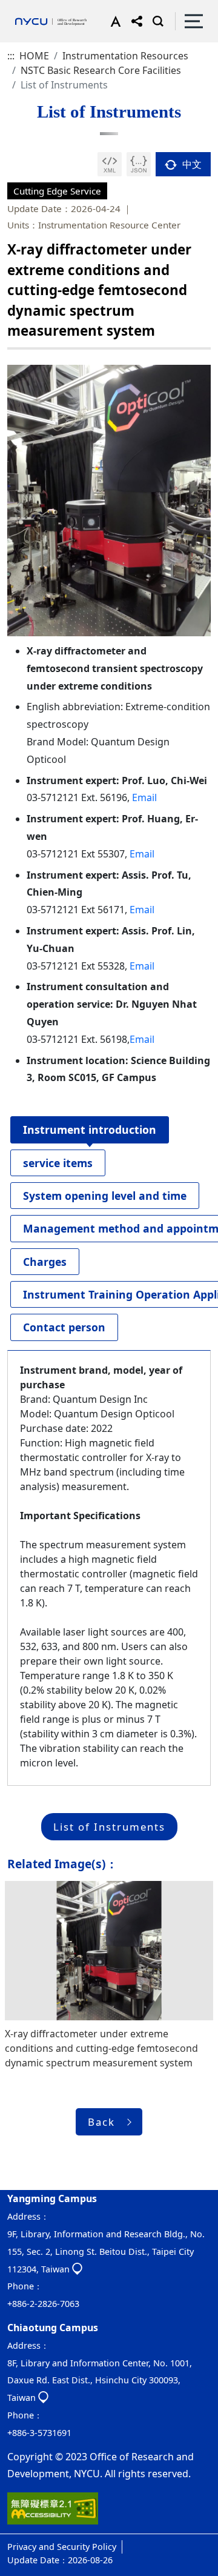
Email (144, 797)
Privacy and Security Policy (62, 2547)
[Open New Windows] (110, 164)
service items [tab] (58, 1163)
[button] (113, 21)
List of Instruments (109, 1827)
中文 (191, 164)
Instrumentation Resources (125, 56)
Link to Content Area (47, 7)
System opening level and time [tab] (105, 1196)
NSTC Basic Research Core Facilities (101, 70)
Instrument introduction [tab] (90, 1130)
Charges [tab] (45, 1262)
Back (101, 2122)
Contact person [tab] (64, 1327)
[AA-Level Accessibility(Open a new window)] (53, 2513)
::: (11, 56)
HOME (34, 56)
